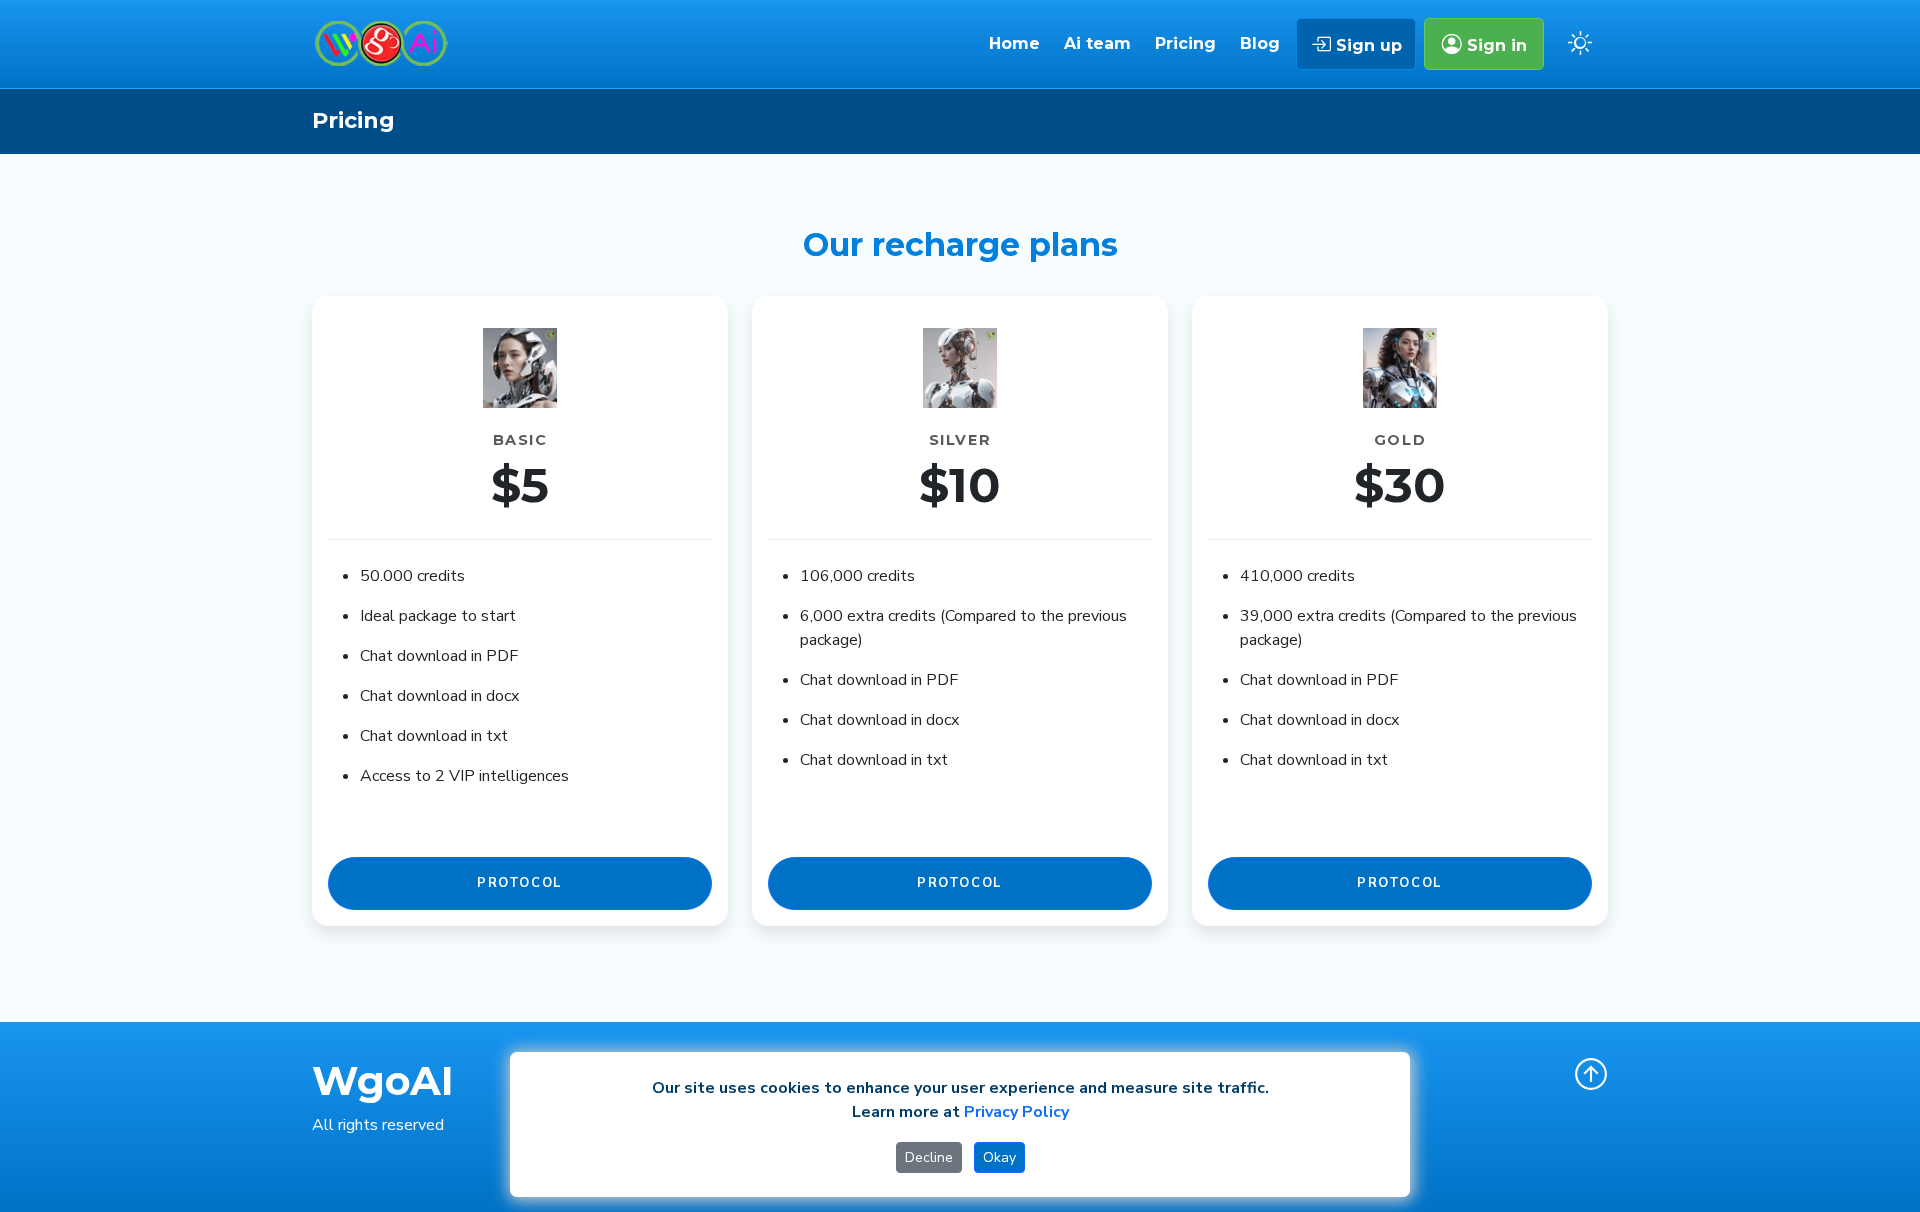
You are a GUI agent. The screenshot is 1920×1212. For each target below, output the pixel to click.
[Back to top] (1591, 1074)
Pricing (1185, 43)
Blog (1260, 43)
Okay (999, 1157)
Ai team (1097, 43)
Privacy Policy (1016, 1112)
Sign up (1366, 45)
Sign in (1494, 45)
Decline (929, 1157)
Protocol (520, 883)
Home (1014, 43)
